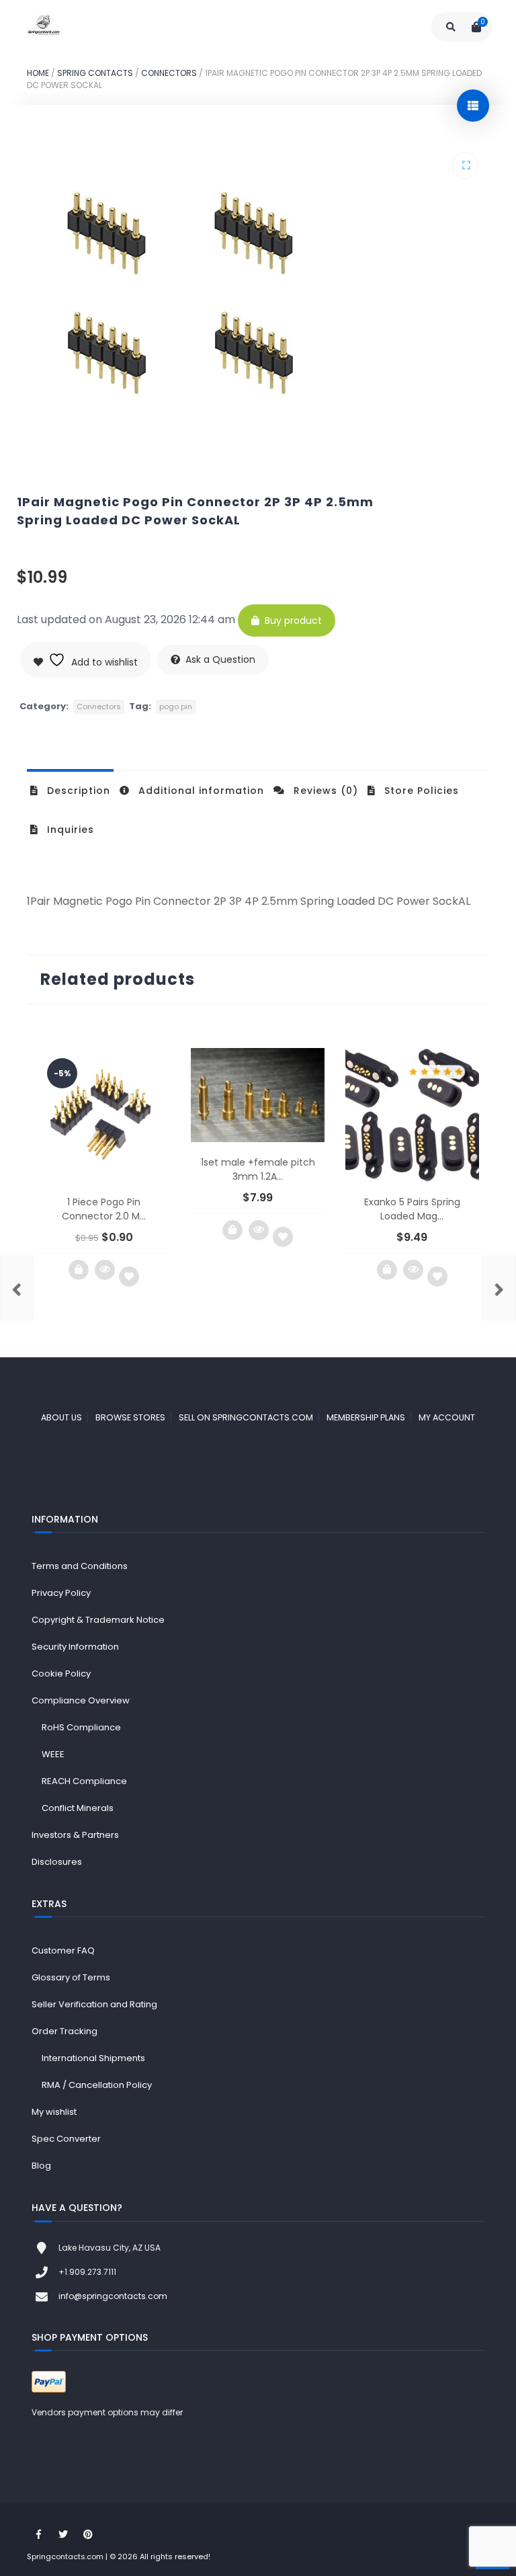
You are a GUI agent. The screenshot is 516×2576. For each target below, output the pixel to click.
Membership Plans (366, 1417)
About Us (61, 1417)
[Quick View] (105, 1270)
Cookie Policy (61, 1674)
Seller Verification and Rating (94, 2004)
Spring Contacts (95, 73)
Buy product (293, 620)
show (473, 106)
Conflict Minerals (78, 1808)
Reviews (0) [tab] (324, 791)
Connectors (169, 73)
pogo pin (176, 707)
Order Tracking (64, 2031)
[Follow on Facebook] (38, 2534)
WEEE (53, 1754)
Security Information (75, 1647)
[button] (466, 165)
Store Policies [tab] (420, 791)
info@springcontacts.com (113, 2296)
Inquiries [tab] (69, 830)
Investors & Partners (75, 1835)
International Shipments (93, 2058)
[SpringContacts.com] (44, 27)
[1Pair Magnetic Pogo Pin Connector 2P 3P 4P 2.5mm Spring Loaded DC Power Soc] (499, 1288)
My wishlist (54, 2112)
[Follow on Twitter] (63, 2534)
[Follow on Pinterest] (88, 2534)
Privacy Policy (61, 1593)
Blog (41, 2166)
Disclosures (57, 1862)
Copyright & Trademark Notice (98, 1620)
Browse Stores (130, 1417)
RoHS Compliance (81, 1727)
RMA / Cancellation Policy (97, 2085)
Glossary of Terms (71, 1977)
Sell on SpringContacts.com (246, 1417)
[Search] (451, 27)
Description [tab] (77, 791)
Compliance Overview (81, 1700)
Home (38, 73)
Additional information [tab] (200, 791)
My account (447, 1417)
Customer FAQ (63, 1950)
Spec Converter (66, 2139)
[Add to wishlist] (129, 1277)
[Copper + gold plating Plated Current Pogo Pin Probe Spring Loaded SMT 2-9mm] (17, 1288)
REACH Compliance (84, 1781)
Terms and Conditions (80, 1566)
